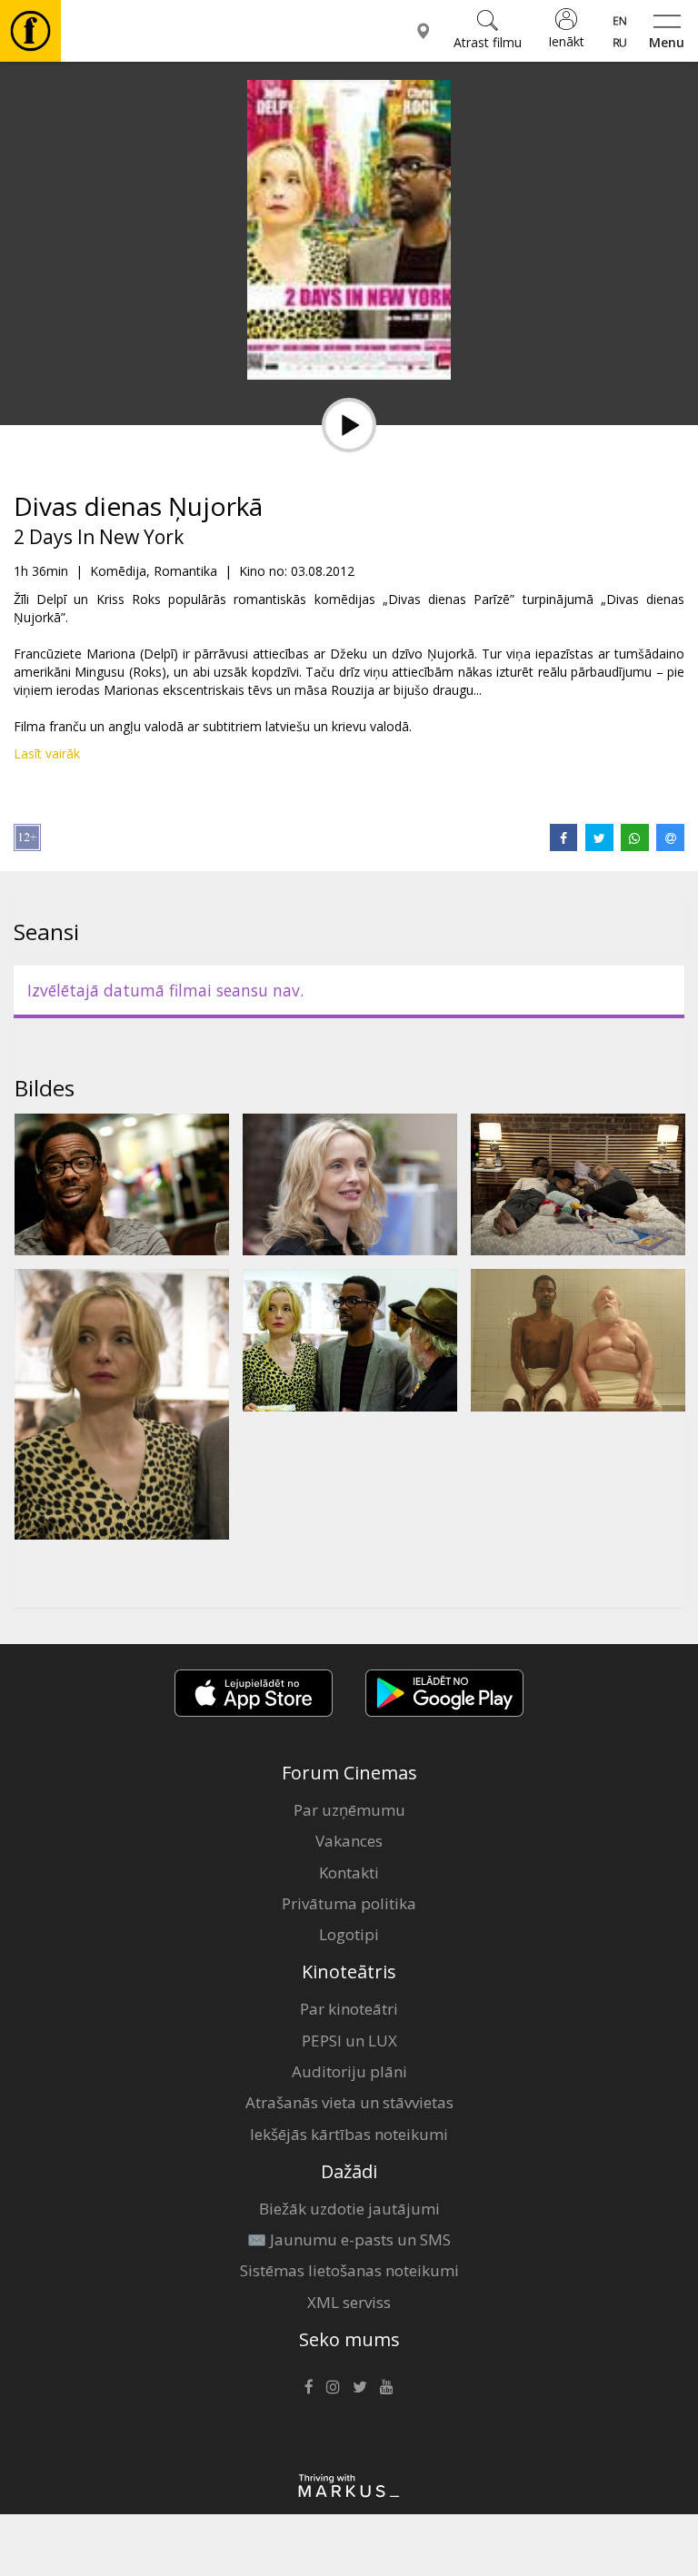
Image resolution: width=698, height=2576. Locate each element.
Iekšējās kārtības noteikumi (349, 2134)
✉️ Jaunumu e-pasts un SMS (349, 2239)
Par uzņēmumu (349, 1810)
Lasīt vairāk (47, 753)
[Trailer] (349, 425)
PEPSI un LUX (349, 2041)
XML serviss (349, 2302)
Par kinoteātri (349, 2009)
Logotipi (349, 1934)
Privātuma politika (349, 1903)
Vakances (349, 1841)
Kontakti (349, 1873)
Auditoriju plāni (349, 2071)
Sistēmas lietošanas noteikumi (349, 2270)
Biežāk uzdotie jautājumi (349, 2209)
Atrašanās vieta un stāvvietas (349, 2102)
